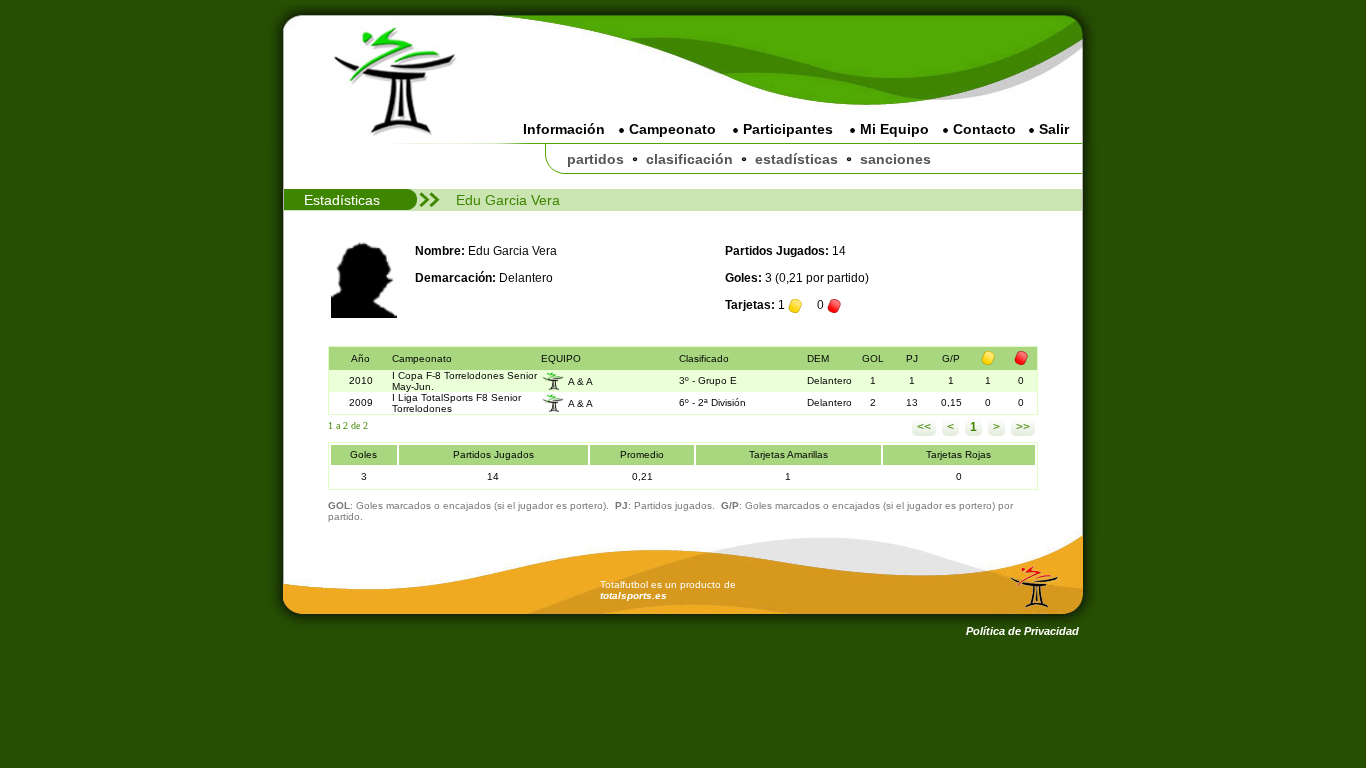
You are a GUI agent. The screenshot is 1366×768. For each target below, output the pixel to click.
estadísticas (796, 159)
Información (564, 129)
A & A (580, 380)
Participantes (786, 129)
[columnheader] (988, 358)
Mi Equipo (892, 129)
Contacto (982, 129)
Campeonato (670, 129)
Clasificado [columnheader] (704, 358)
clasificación (689, 159)
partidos (595, 159)
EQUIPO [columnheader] (561, 358)
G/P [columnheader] (951, 358)
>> (1023, 427)
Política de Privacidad (1022, 631)
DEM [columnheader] (818, 358)
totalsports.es (633, 595)
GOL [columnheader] (873, 358)
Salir (1052, 129)
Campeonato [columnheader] (422, 358)
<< (924, 427)
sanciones (895, 159)
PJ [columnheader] (912, 358)
